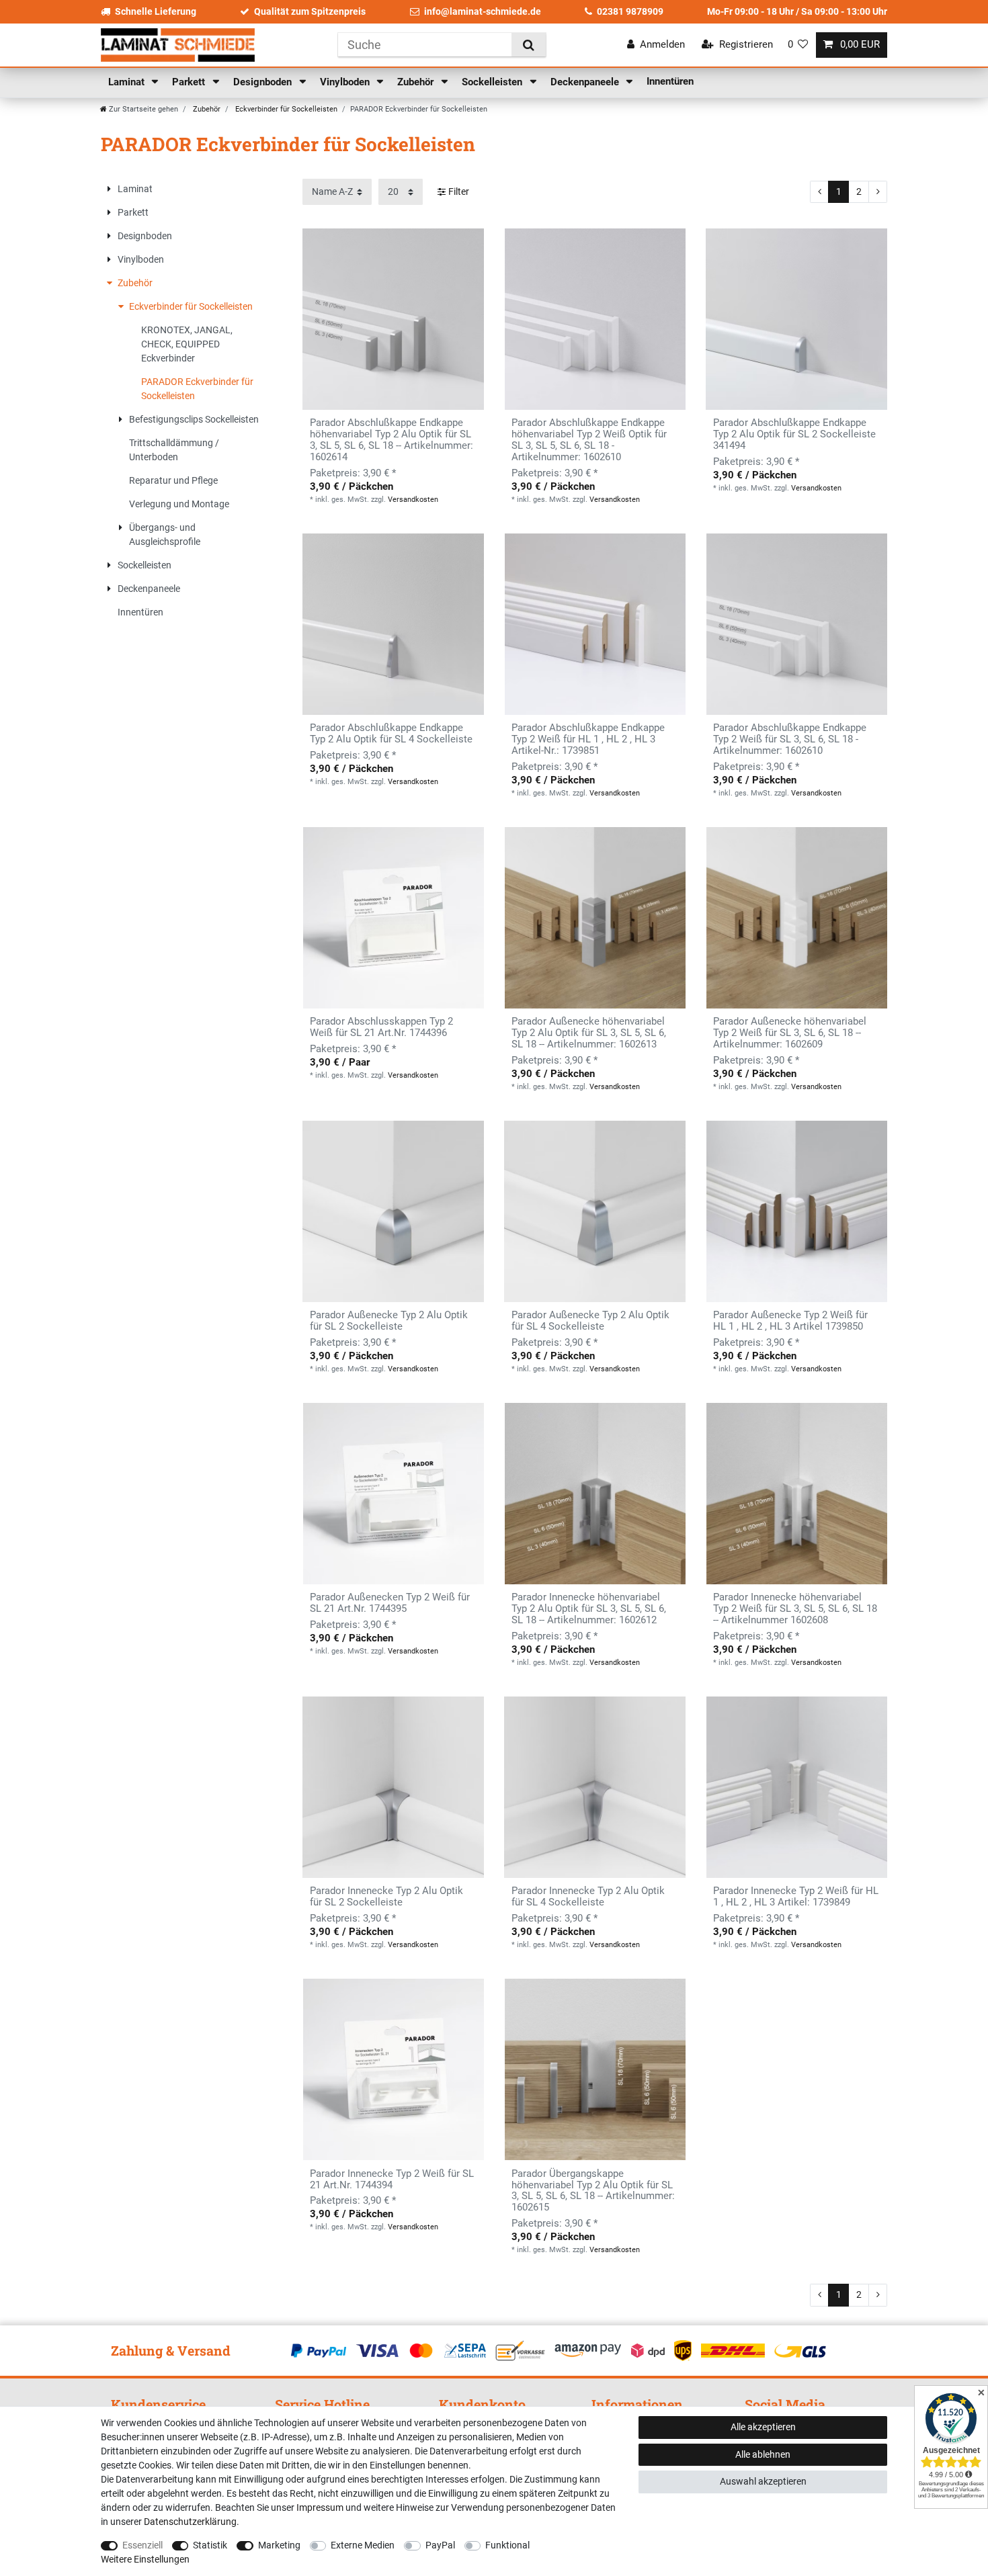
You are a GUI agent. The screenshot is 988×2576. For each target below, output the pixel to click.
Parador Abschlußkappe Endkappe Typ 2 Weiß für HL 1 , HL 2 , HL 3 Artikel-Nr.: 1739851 (588, 739)
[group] (595, 319)
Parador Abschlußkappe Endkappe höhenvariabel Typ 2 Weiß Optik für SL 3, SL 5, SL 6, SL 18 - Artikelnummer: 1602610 (589, 440)
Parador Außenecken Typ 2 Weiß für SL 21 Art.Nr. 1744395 (390, 1603)
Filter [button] (459, 191)
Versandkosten (413, 500)
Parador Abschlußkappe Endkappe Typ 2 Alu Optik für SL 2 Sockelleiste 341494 (794, 434)
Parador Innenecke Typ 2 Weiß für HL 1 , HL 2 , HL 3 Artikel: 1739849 (796, 1897)
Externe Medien (363, 2545)
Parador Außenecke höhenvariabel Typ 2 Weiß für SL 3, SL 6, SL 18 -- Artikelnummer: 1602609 (790, 1033)
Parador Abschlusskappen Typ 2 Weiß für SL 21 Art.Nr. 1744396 (381, 1027)
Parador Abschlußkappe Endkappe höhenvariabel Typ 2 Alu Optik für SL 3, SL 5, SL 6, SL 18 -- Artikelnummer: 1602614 (392, 440)
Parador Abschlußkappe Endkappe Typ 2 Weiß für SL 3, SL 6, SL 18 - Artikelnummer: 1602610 (790, 739)
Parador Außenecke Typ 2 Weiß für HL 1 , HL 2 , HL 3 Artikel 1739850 (790, 1321)
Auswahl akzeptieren (763, 2481)
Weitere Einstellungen (145, 2559)
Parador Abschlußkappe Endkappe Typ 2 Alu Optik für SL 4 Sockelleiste (391, 734)
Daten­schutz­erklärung (190, 2522)
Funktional (507, 2545)
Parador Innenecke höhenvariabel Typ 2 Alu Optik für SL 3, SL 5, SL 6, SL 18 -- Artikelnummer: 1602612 (589, 1609)
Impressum (320, 2507)
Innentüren (670, 81)
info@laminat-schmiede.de (483, 11)
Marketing (279, 2545)
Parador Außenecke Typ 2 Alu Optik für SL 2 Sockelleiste (389, 1321)
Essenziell (142, 2545)
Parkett (190, 82)
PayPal (440, 2545)
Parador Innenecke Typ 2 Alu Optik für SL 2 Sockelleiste (386, 1897)
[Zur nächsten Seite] (878, 192)
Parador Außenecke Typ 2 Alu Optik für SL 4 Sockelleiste (590, 1321)
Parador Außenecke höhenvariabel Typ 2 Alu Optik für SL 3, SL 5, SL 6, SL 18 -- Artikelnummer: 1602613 (589, 1033)
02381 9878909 (630, 11)
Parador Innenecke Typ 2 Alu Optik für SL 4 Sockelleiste (588, 1897)
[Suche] (529, 45)
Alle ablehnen (763, 2454)
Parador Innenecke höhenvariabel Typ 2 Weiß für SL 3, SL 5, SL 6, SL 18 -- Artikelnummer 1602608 (795, 1609)
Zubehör (417, 82)
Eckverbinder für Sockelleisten (285, 109)
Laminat (128, 82)
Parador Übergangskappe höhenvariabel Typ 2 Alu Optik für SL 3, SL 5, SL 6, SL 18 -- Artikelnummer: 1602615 (593, 2191)
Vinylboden (346, 82)
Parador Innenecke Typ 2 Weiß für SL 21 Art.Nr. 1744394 (392, 2180)
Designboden (264, 82)
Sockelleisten (493, 82)
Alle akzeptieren (763, 2427)
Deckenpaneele (586, 82)
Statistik (210, 2545)
